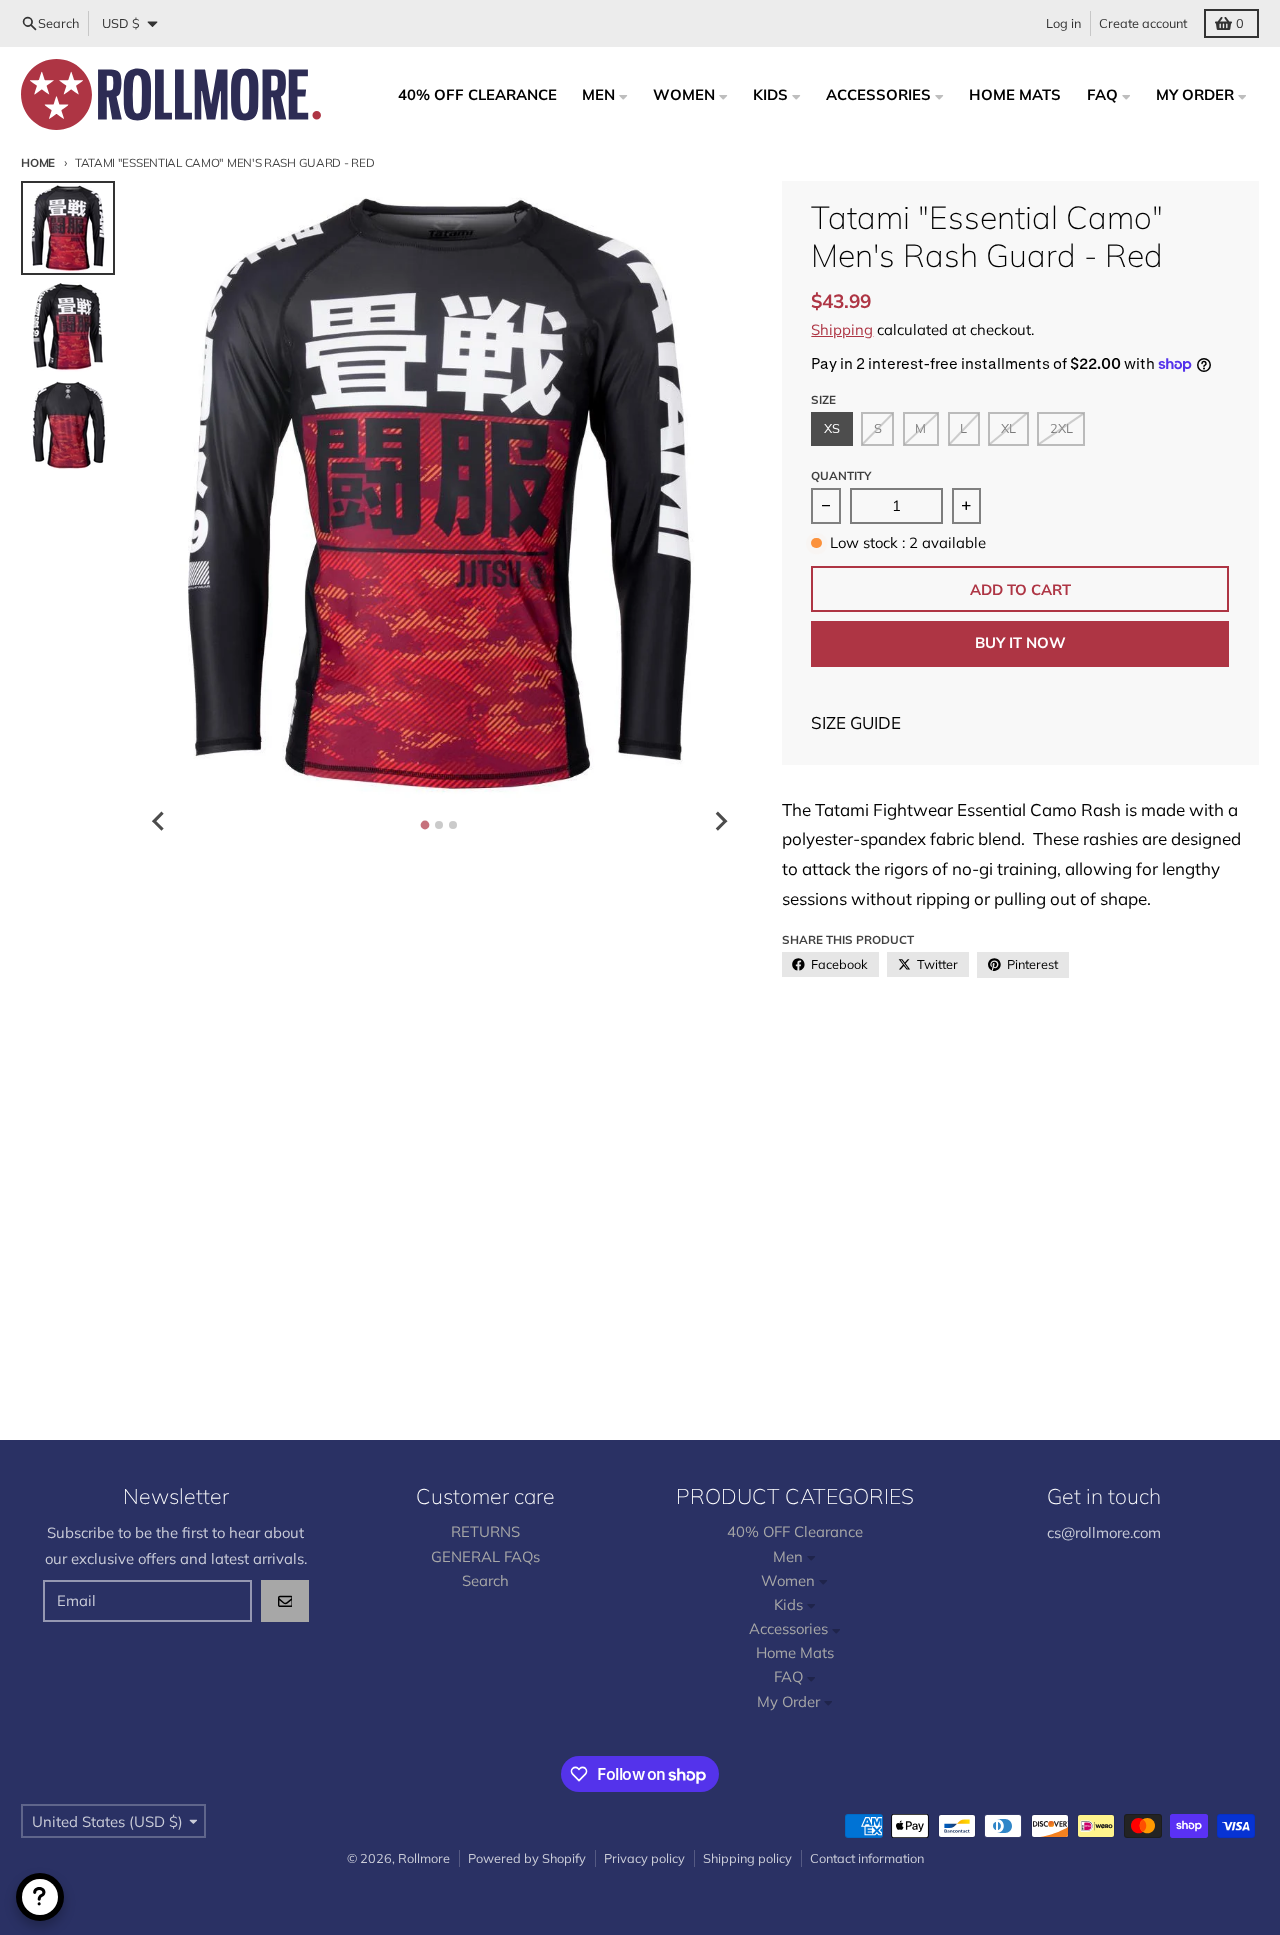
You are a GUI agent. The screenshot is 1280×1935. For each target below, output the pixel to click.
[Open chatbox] (40, 1897)
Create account (1143, 23)
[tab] (425, 824)
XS (832, 428)
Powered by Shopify (527, 1858)
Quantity (841, 475)
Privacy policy (644, 1858)
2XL (1061, 428)
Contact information (867, 1858)
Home (38, 162)
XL (1008, 428)
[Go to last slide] (159, 821)
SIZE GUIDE (856, 722)
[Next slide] (720, 821)
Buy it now (1020, 642)
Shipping (842, 329)
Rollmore (424, 1858)
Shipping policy (747, 1858)
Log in (1063, 23)
